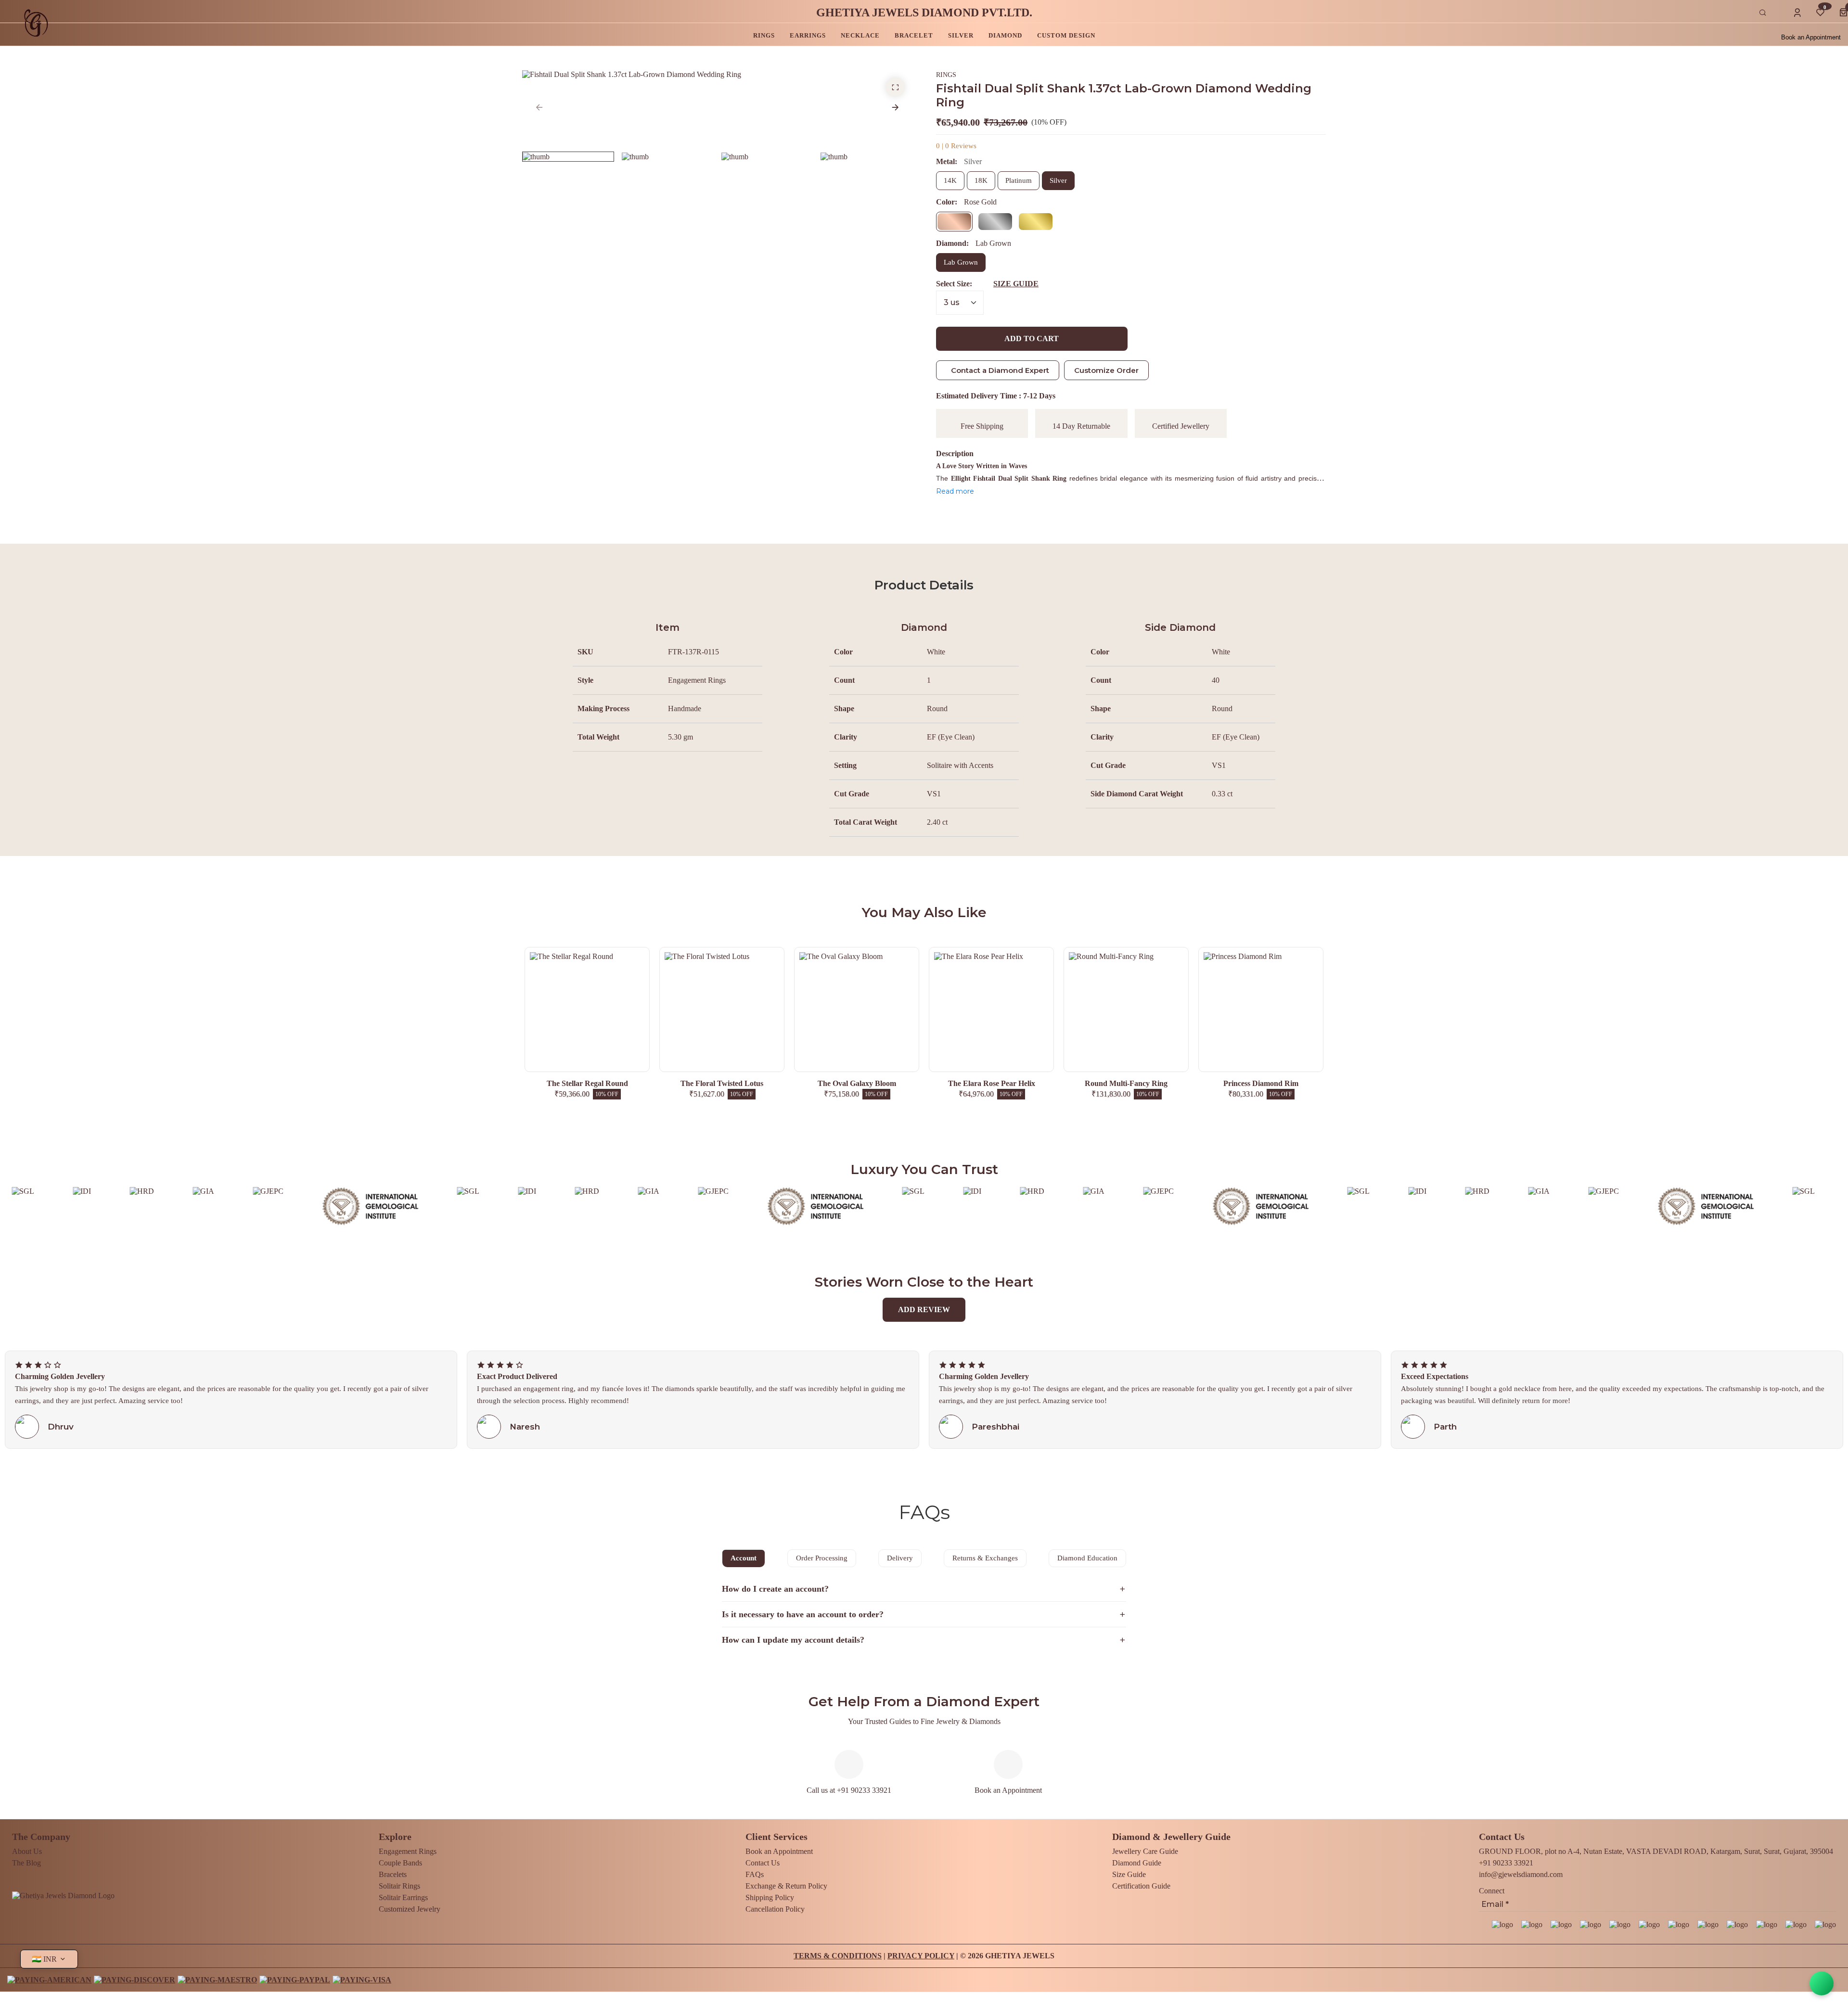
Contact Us (763, 1863)
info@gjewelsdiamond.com (1521, 1874)
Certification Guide (1141, 1886)
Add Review (924, 1309)
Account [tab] (744, 1558)
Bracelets (393, 1874)
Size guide (1016, 284)
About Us (27, 1851)
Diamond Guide (1137, 1863)
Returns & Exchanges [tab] (985, 1558)
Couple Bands (400, 1863)
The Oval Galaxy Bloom (857, 1083)
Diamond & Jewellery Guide (1171, 1837)
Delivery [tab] (900, 1558)
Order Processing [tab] (822, 1558)
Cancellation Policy (775, 1909)
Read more (955, 491)
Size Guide (1129, 1874)
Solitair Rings (399, 1886)
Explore (395, 1837)
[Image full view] (895, 87)
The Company (41, 1837)
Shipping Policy (770, 1897)
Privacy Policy (921, 1956)
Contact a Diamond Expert (1000, 370)
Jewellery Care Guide (1145, 1851)
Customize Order (1106, 370)
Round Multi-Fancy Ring (1126, 1083)
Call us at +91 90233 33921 (849, 1790)
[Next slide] (895, 107)
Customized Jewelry (410, 1909)
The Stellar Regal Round (587, 1083)
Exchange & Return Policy (786, 1886)
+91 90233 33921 (1506, 1863)
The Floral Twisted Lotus (722, 1083)
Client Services (776, 1837)
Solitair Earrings (403, 1897)
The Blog (26, 1863)
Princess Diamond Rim (1261, 1083)
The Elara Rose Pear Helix (992, 1083)
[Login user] (1797, 13)
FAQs (755, 1874)
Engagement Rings (408, 1851)
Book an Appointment (1811, 37)
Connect (1492, 1891)
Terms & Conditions (838, 1956)
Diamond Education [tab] (1087, 1558)
